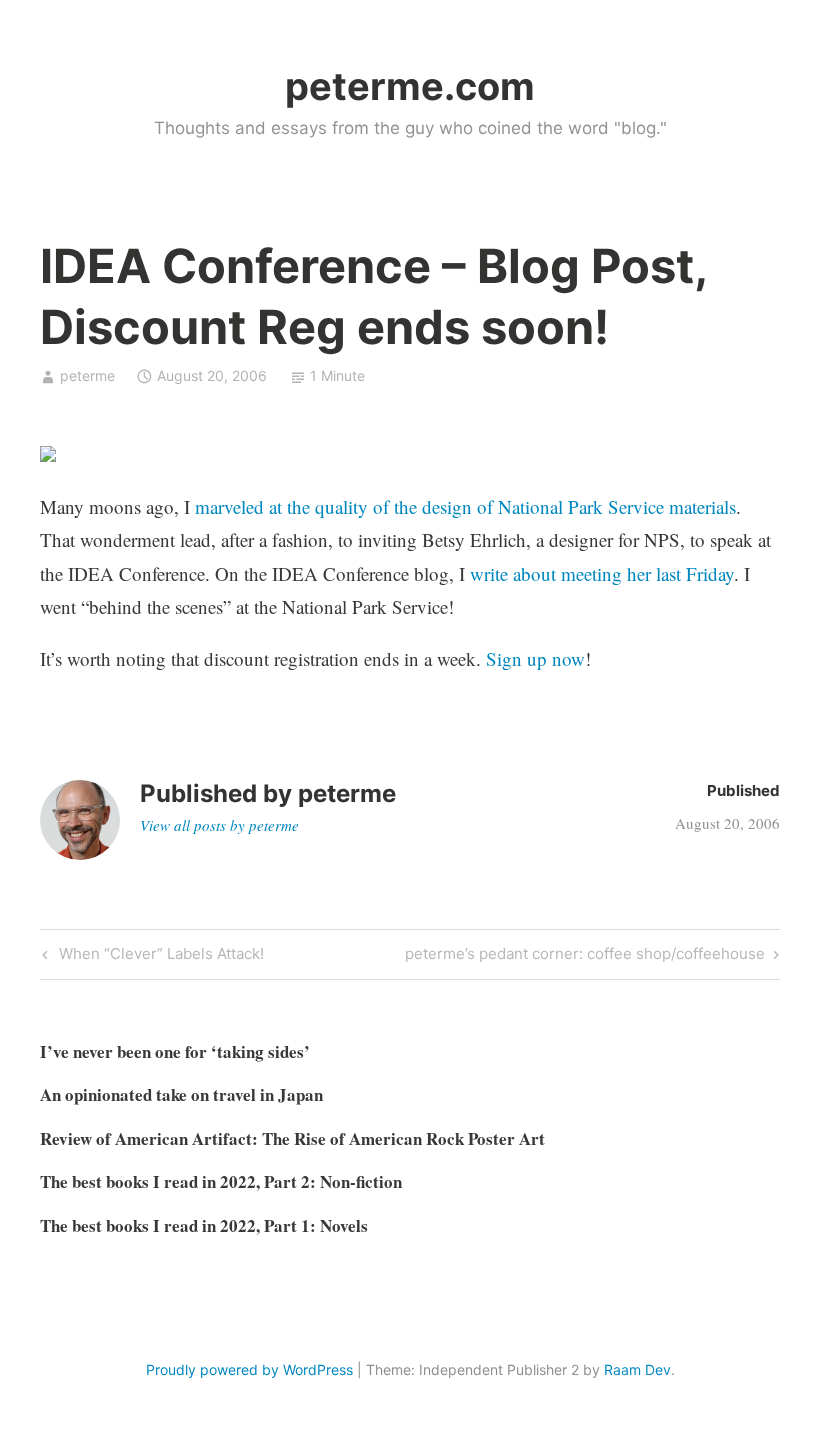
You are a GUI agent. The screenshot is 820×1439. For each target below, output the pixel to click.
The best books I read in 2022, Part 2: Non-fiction (221, 1181)
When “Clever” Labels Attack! (159, 957)
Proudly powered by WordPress (249, 1369)
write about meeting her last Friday (602, 573)
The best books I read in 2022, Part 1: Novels (204, 1225)
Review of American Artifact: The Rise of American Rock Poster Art (292, 1138)
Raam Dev (637, 1369)
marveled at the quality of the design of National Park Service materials (465, 506)
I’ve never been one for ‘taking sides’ (175, 1051)
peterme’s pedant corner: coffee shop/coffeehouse (585, 957)
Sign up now (535, 658)
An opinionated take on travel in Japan (181, 1094)
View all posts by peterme (219, 825)
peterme (87, 375)
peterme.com (410, 86)
